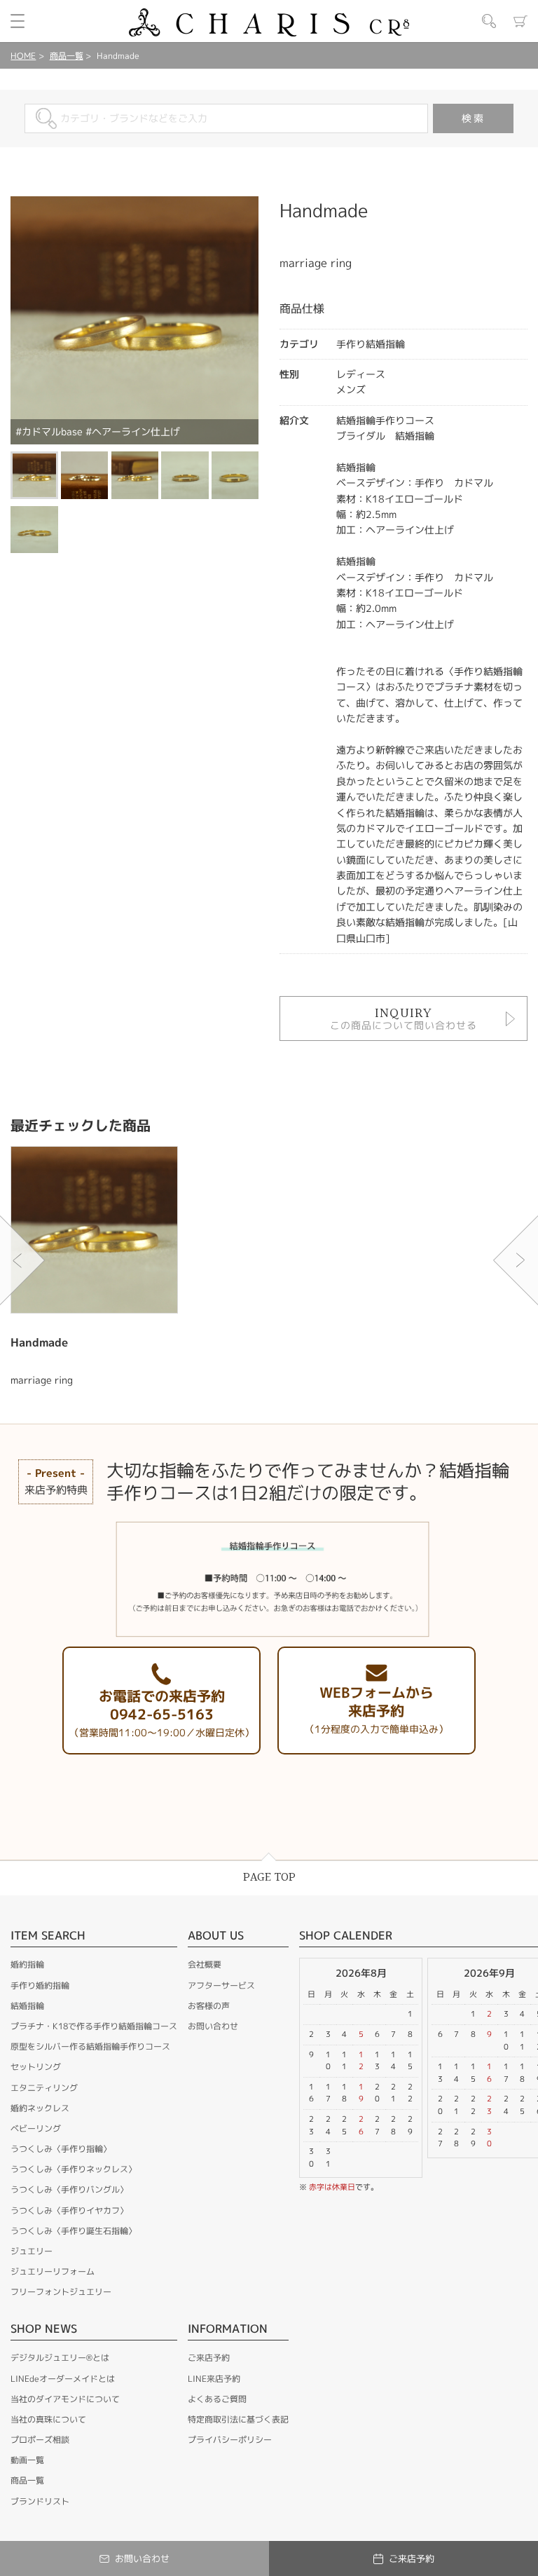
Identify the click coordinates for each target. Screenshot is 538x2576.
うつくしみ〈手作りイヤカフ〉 (69, 2210)
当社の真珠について (48, 2419)
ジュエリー (32, 2251)
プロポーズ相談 (40, 2440)
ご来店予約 (209, 2358)
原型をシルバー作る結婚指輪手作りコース (90, 2046)
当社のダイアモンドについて (65, 2399)
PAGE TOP (269, 1878)
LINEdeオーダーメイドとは (63, 2379)
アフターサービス (221, 1985)
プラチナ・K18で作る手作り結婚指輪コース (94, 2026)
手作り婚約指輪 (40, 1985)
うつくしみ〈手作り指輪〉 (61, 2149)
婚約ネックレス (40, 2108)
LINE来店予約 (214, 2379)
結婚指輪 (27, 2006)
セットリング (36, 2067)
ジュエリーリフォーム (53, 2271)
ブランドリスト (40, 2501)
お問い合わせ (213, 2026)
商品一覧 (67, 56)
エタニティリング (44, 2088)
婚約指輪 (27, 1964)
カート (520, 21)
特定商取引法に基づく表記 (238, 2419)
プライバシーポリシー (230, 2440)
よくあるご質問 (217, 2399)
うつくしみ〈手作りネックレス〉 (74, 2169)
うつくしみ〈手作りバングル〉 (69, 2189)
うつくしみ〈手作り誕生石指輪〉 (74, 2231)
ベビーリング (36, 2128)
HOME (23, 56)
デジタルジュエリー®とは (60, 2358)
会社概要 (205, 1964)
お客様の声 (209, 2006)
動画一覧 (27, 2460)
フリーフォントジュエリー (61, 2292)
